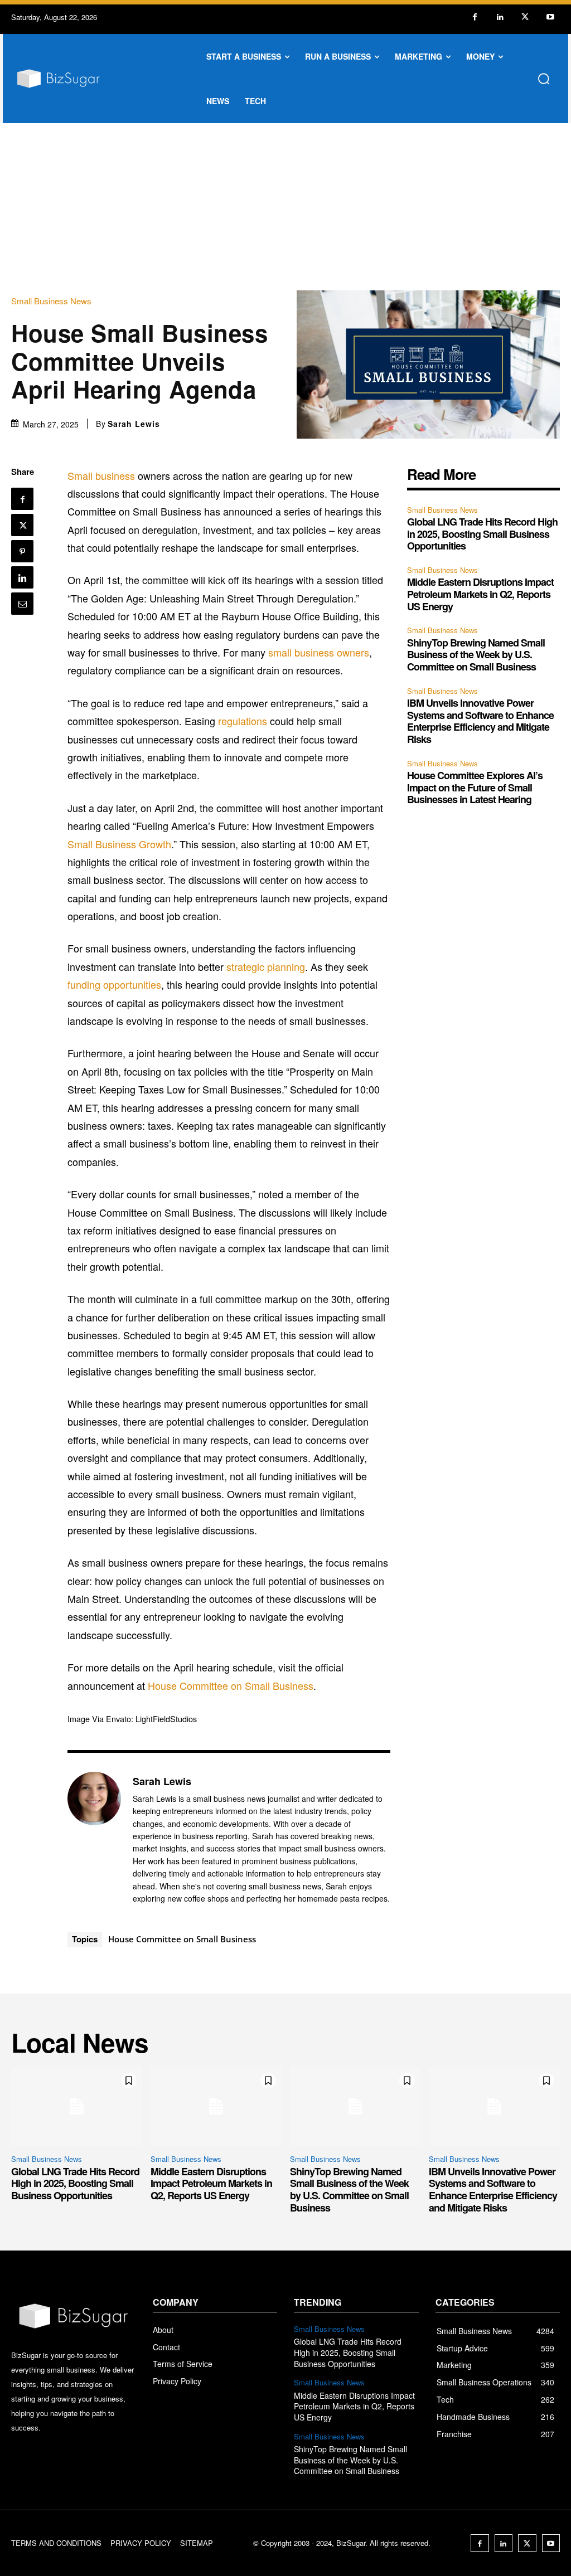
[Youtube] (550, 17)
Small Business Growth (119, 844)
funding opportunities (114, 984)
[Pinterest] (22, 551)
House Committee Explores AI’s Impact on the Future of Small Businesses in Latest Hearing (475, 787)
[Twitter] (525, 17)
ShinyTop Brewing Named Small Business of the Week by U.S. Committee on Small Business (476, 655)
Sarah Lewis (134, 424)
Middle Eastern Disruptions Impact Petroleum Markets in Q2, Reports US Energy (480, 594)
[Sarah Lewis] (94, 1839)
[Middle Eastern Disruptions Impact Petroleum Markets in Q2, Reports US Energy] (216, 2106)
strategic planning (266, 966)
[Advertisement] (285, 207)
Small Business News (51, 301)
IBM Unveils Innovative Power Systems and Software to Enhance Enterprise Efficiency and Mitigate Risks (480, 721)
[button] (544, 79)
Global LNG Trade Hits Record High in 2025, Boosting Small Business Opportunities (482, 534)
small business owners (319, 652)
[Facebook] (475, 17)
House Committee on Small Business (231, 1685)
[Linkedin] (500, 17)
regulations (243, 721)
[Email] (22, 604)
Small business (101, 475)
